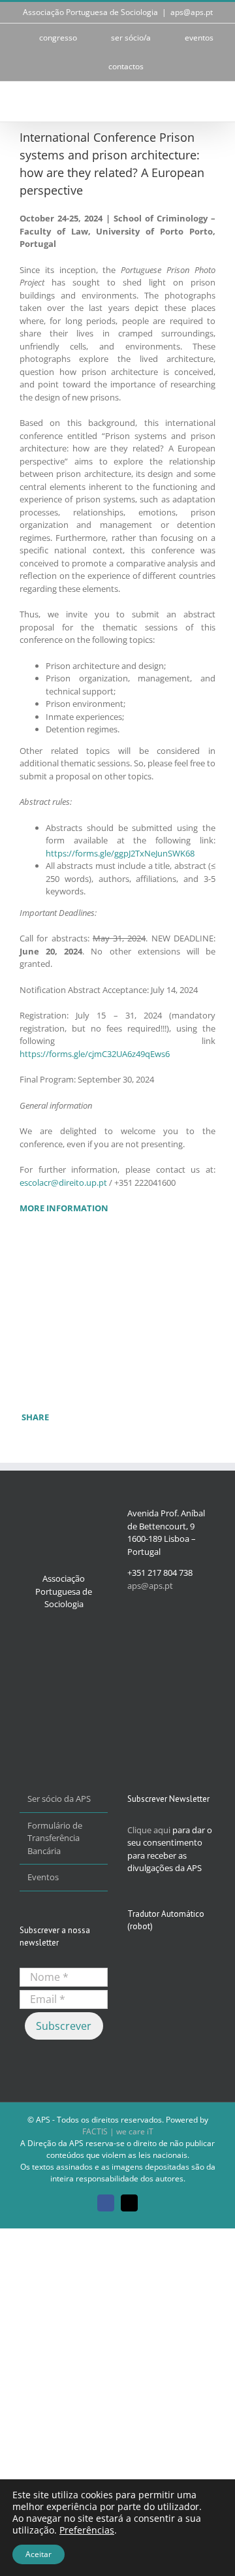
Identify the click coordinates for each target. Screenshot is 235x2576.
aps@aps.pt (192, 12)
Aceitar (39, 2554)
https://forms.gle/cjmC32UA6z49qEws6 (95, 1054)
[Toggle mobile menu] (210, 102)
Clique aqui (149, 1830)
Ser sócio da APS (59, 1799)
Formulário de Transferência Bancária (55, 1838)
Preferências (87, 2530)
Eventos (43, 1877)
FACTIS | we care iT (118, 2131)
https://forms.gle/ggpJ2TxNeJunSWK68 (120, 853)
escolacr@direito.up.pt (63, 1182)
